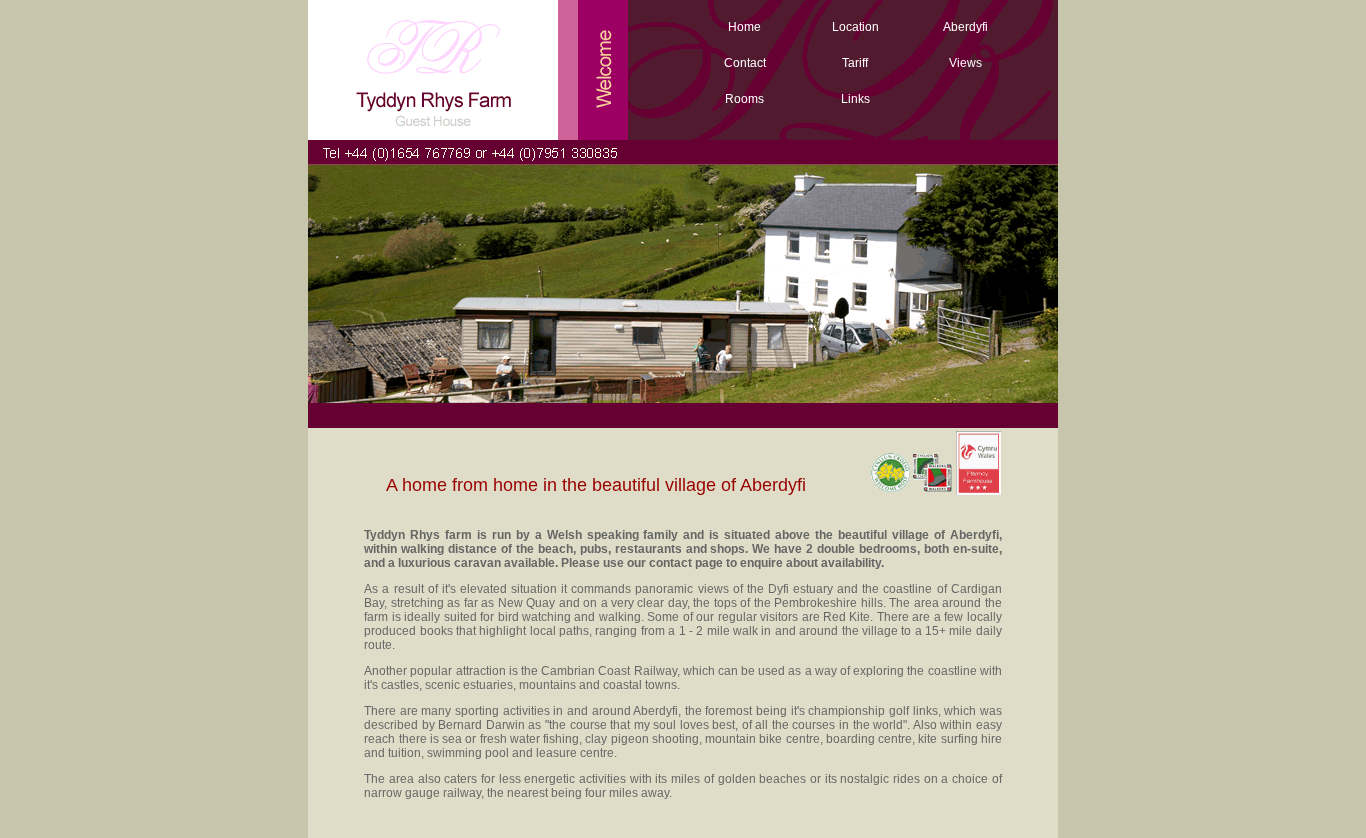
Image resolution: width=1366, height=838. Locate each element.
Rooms (744, 99)
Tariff (855, 63)
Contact (745, 63)
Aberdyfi (965, 27)
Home (744, 27)
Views (965, 63)
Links (855, 99)
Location (855, 27)
